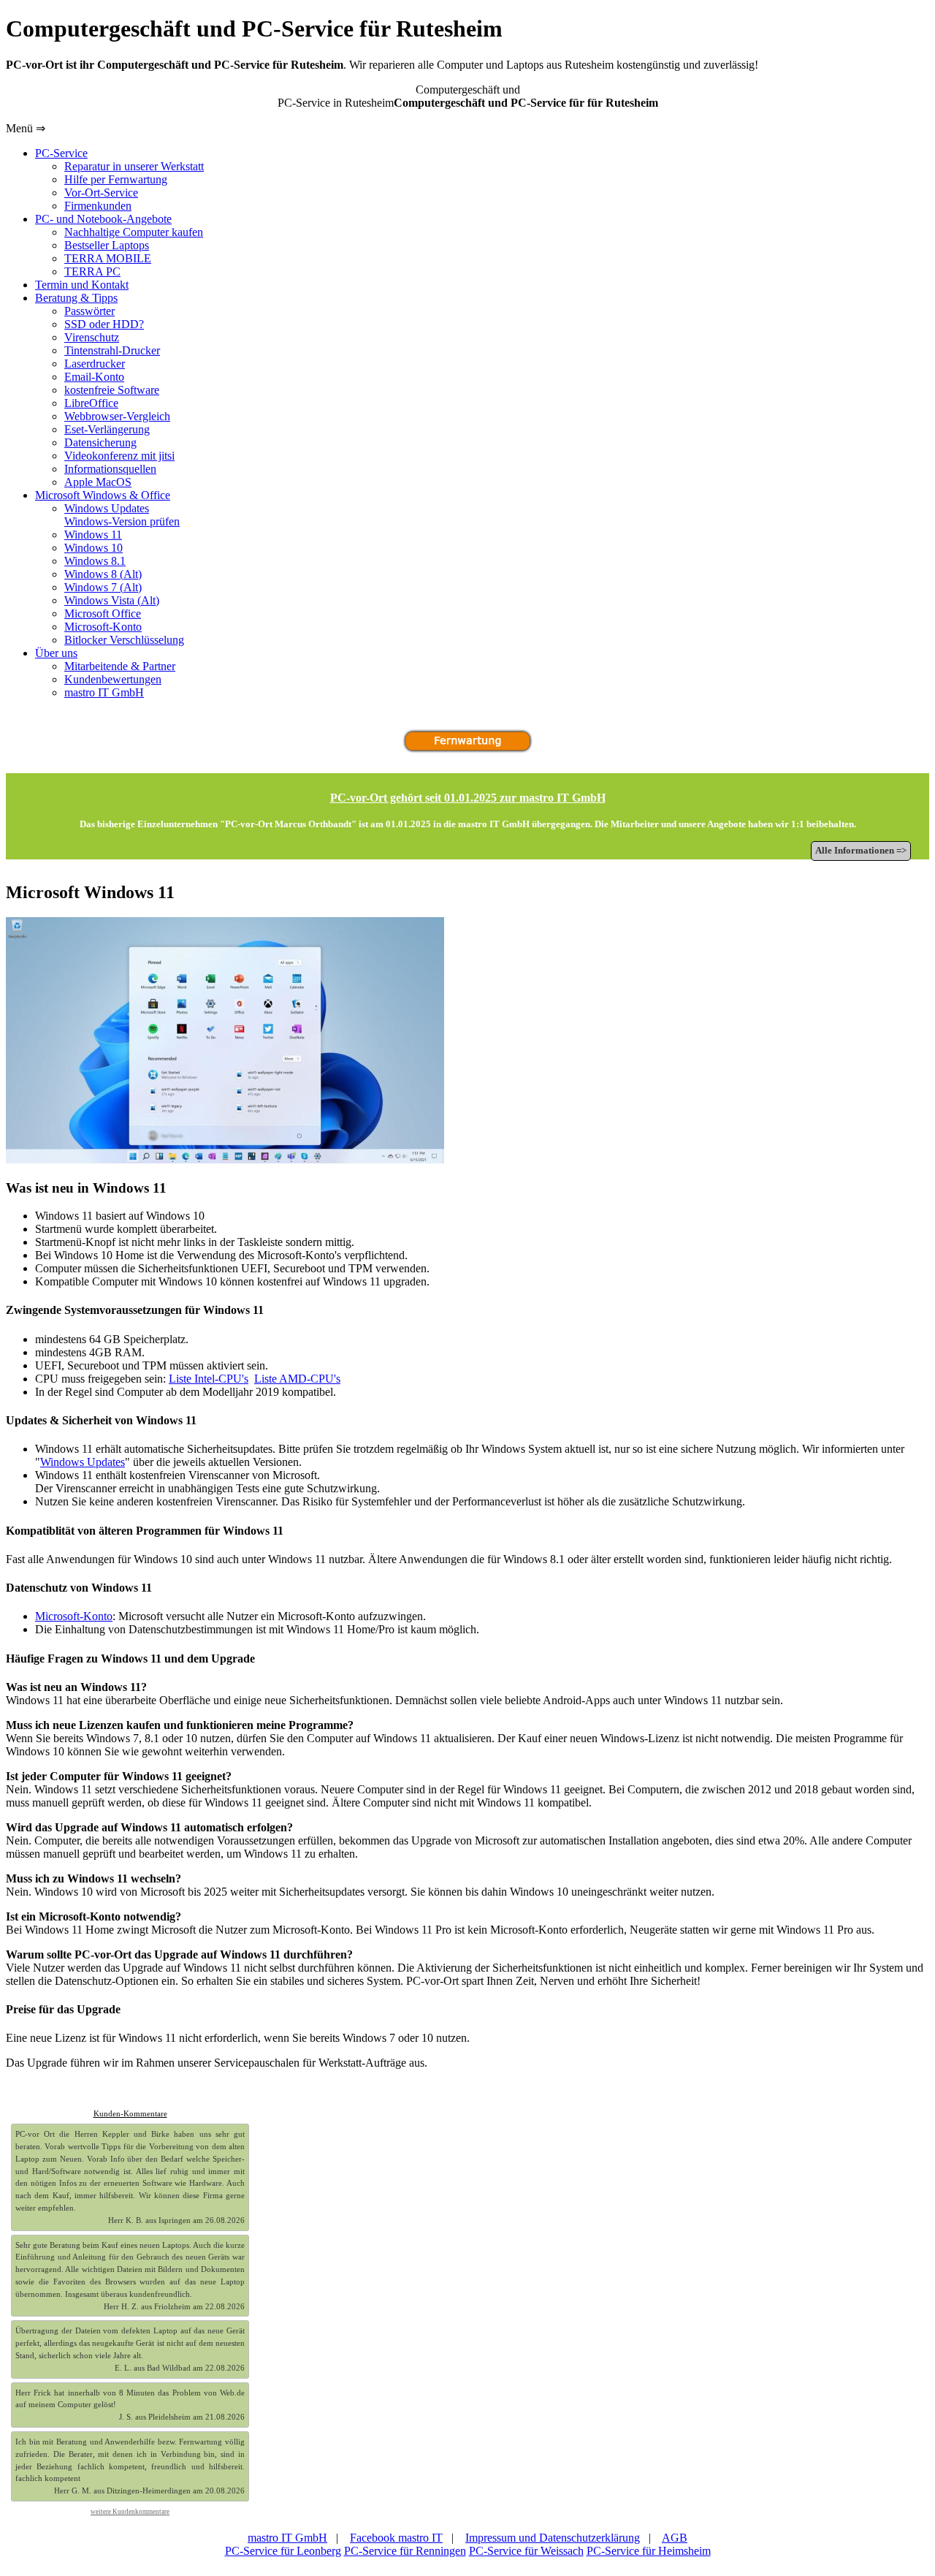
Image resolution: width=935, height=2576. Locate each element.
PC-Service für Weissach (526, 2551)
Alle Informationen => (861, 851)
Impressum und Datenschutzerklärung (553, 2538)
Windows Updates (83, 1462)
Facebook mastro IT (396, 2538)
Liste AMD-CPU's (297, 1379)
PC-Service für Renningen (405, 2551)
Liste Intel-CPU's (209, 1379)
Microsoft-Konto (74, 1616)
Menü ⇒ (26, 128)
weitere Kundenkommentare (130, 2512)
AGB (675, 2538)
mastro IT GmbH (287, 2538)
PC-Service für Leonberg (283, 2551)
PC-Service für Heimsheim (649, 2551)
